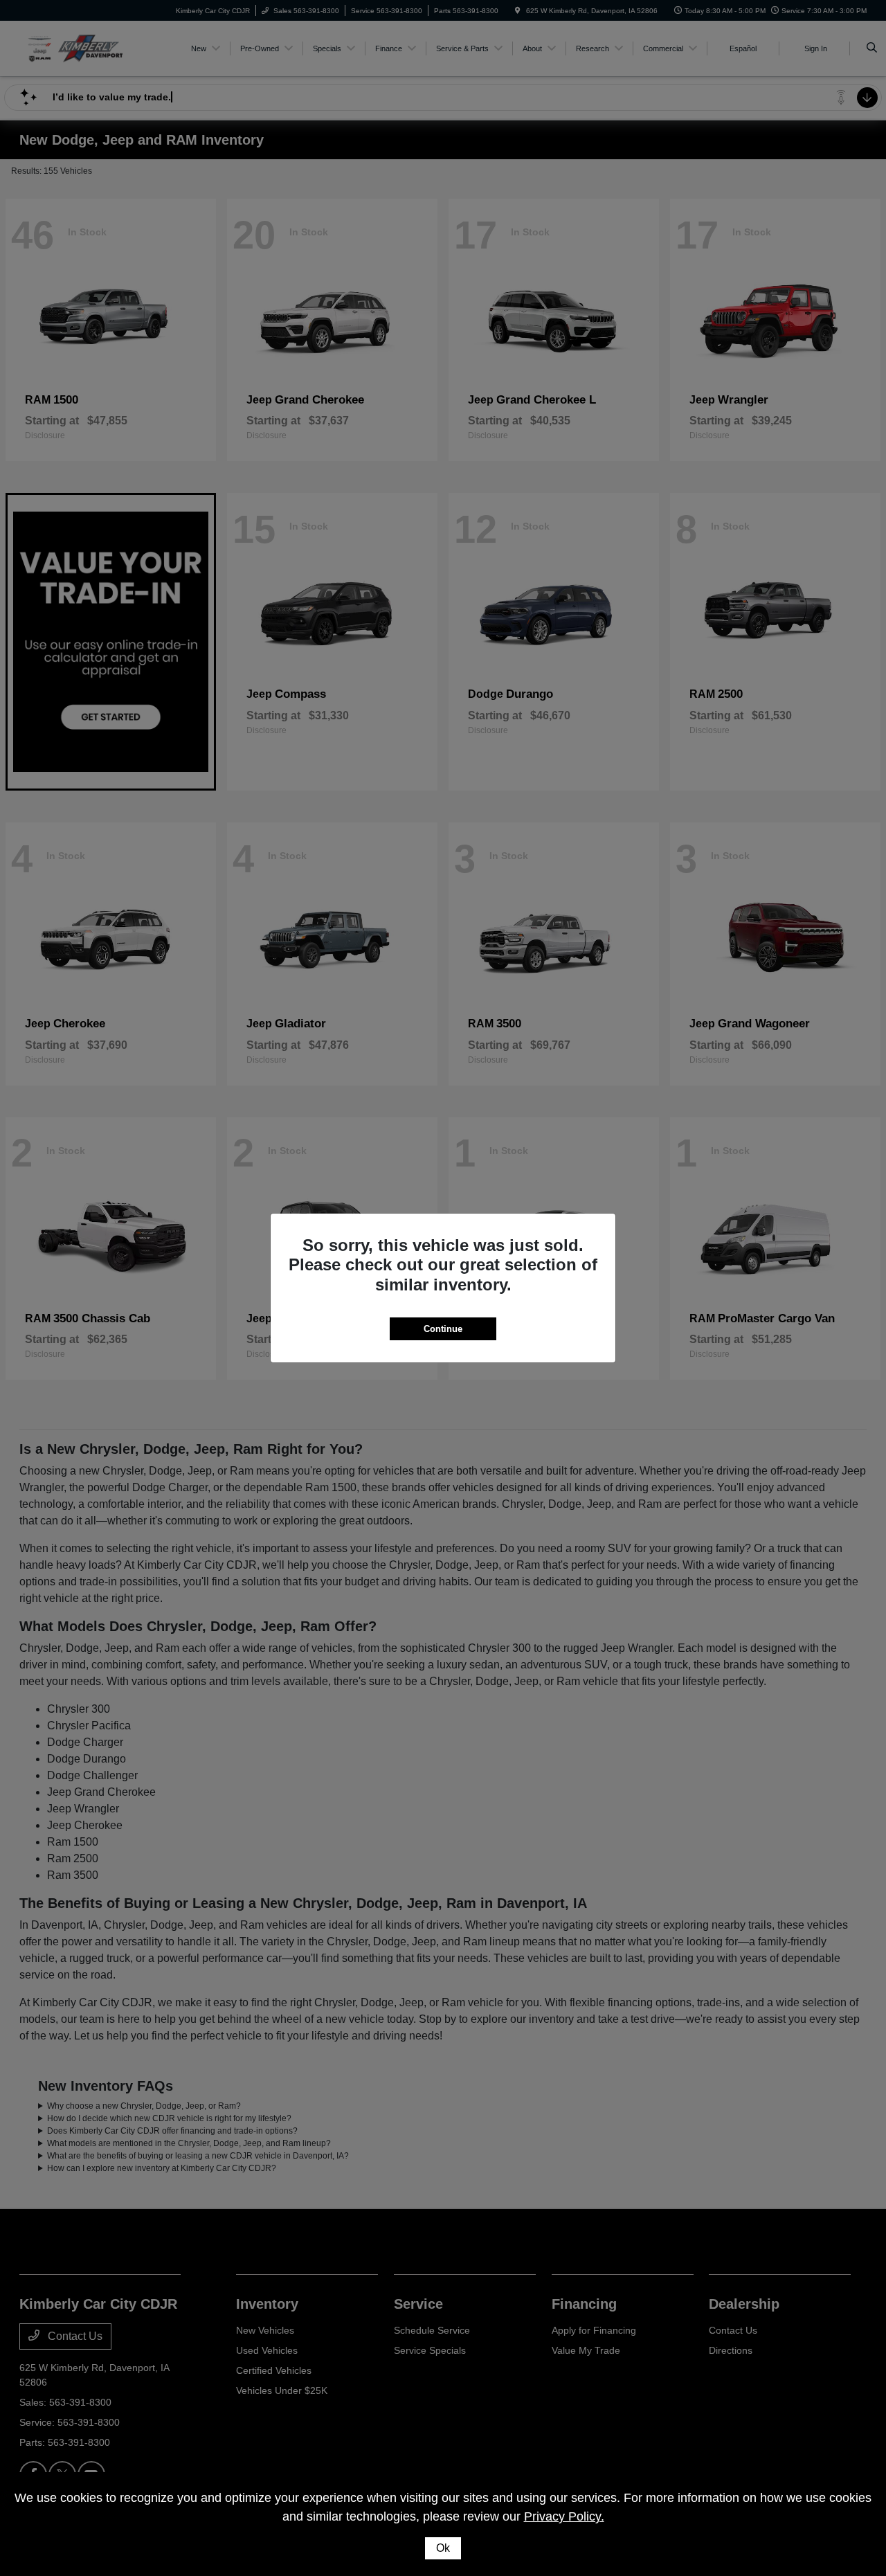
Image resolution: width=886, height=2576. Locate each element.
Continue (443, 1329)
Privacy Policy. (564, 2516)
